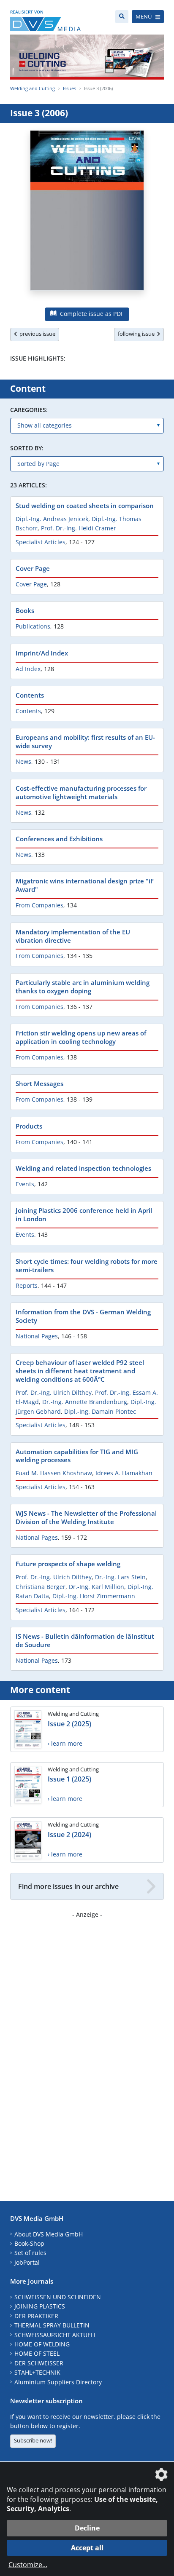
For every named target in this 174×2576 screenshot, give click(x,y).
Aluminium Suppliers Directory (58, 2382)
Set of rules (30, 2253)
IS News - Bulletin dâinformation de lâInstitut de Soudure (85, 1640)
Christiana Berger (41, 1587)
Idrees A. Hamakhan (124, 1473)
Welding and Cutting (33, 88)
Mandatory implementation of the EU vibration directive (73, 936)
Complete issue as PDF (91, 314)
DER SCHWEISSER (39, 2363)
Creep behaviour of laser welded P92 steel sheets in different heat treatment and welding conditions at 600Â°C (80, 1371)
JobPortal (27, 2262)
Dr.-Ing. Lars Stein (120, 1577)
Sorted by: (27, 448)
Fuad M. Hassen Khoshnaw (54, 1473)
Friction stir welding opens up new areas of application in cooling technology (81, 1037)
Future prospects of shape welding (68, 1564)
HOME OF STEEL (37, 2353)
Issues (69, 88)
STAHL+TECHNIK (37, 2372)
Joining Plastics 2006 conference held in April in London (84, 1214)
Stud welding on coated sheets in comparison (85, 506)
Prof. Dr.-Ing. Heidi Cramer (79, 528)
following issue (137, 334)
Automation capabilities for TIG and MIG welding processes (77, 1456)
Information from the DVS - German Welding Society (83, 1316)
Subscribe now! (33, 2440)
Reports (27, 1285)
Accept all (87, 2548)
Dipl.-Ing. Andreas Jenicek (52, 519)
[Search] (122, 17)
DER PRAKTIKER (36, 2316)
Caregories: (29, 410)
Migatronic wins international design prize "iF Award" (85, 885)
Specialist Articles (41, 542)
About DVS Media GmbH (49, 2234)
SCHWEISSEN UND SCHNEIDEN (58, 2297)
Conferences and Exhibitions (59, 839)
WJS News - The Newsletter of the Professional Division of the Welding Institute (86, 1517)
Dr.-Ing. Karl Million (97, 1587)
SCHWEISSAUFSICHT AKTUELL (56, 2335)
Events (25, 1184)
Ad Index (28, 669)
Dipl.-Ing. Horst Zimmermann (94, 1596)
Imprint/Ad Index (42, 653)
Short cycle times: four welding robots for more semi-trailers (87, 1265)
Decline (87, 2528)
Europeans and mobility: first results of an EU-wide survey (85, 741)
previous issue (36, 334)
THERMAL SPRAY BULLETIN (52, 2325)
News (23, 761)
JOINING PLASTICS (40, 2306)
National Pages (37, 1336)
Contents (30, 695)
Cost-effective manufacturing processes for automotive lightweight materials (81, 792)
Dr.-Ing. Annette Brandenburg (85, 1402)
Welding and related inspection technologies (83, 1168)
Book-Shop (29, 2243)
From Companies (39, 905)
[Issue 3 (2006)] (87, 215)
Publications (33, 626)
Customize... (28, 2565)
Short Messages (39, 1083)
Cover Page (33, 568)
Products (29, 1126)
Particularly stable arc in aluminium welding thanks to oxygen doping (83, 987)
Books (25, 610)
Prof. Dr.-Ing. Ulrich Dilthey (54, 1392)
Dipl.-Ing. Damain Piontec (100, 1411)
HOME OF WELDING (42, 2344)
